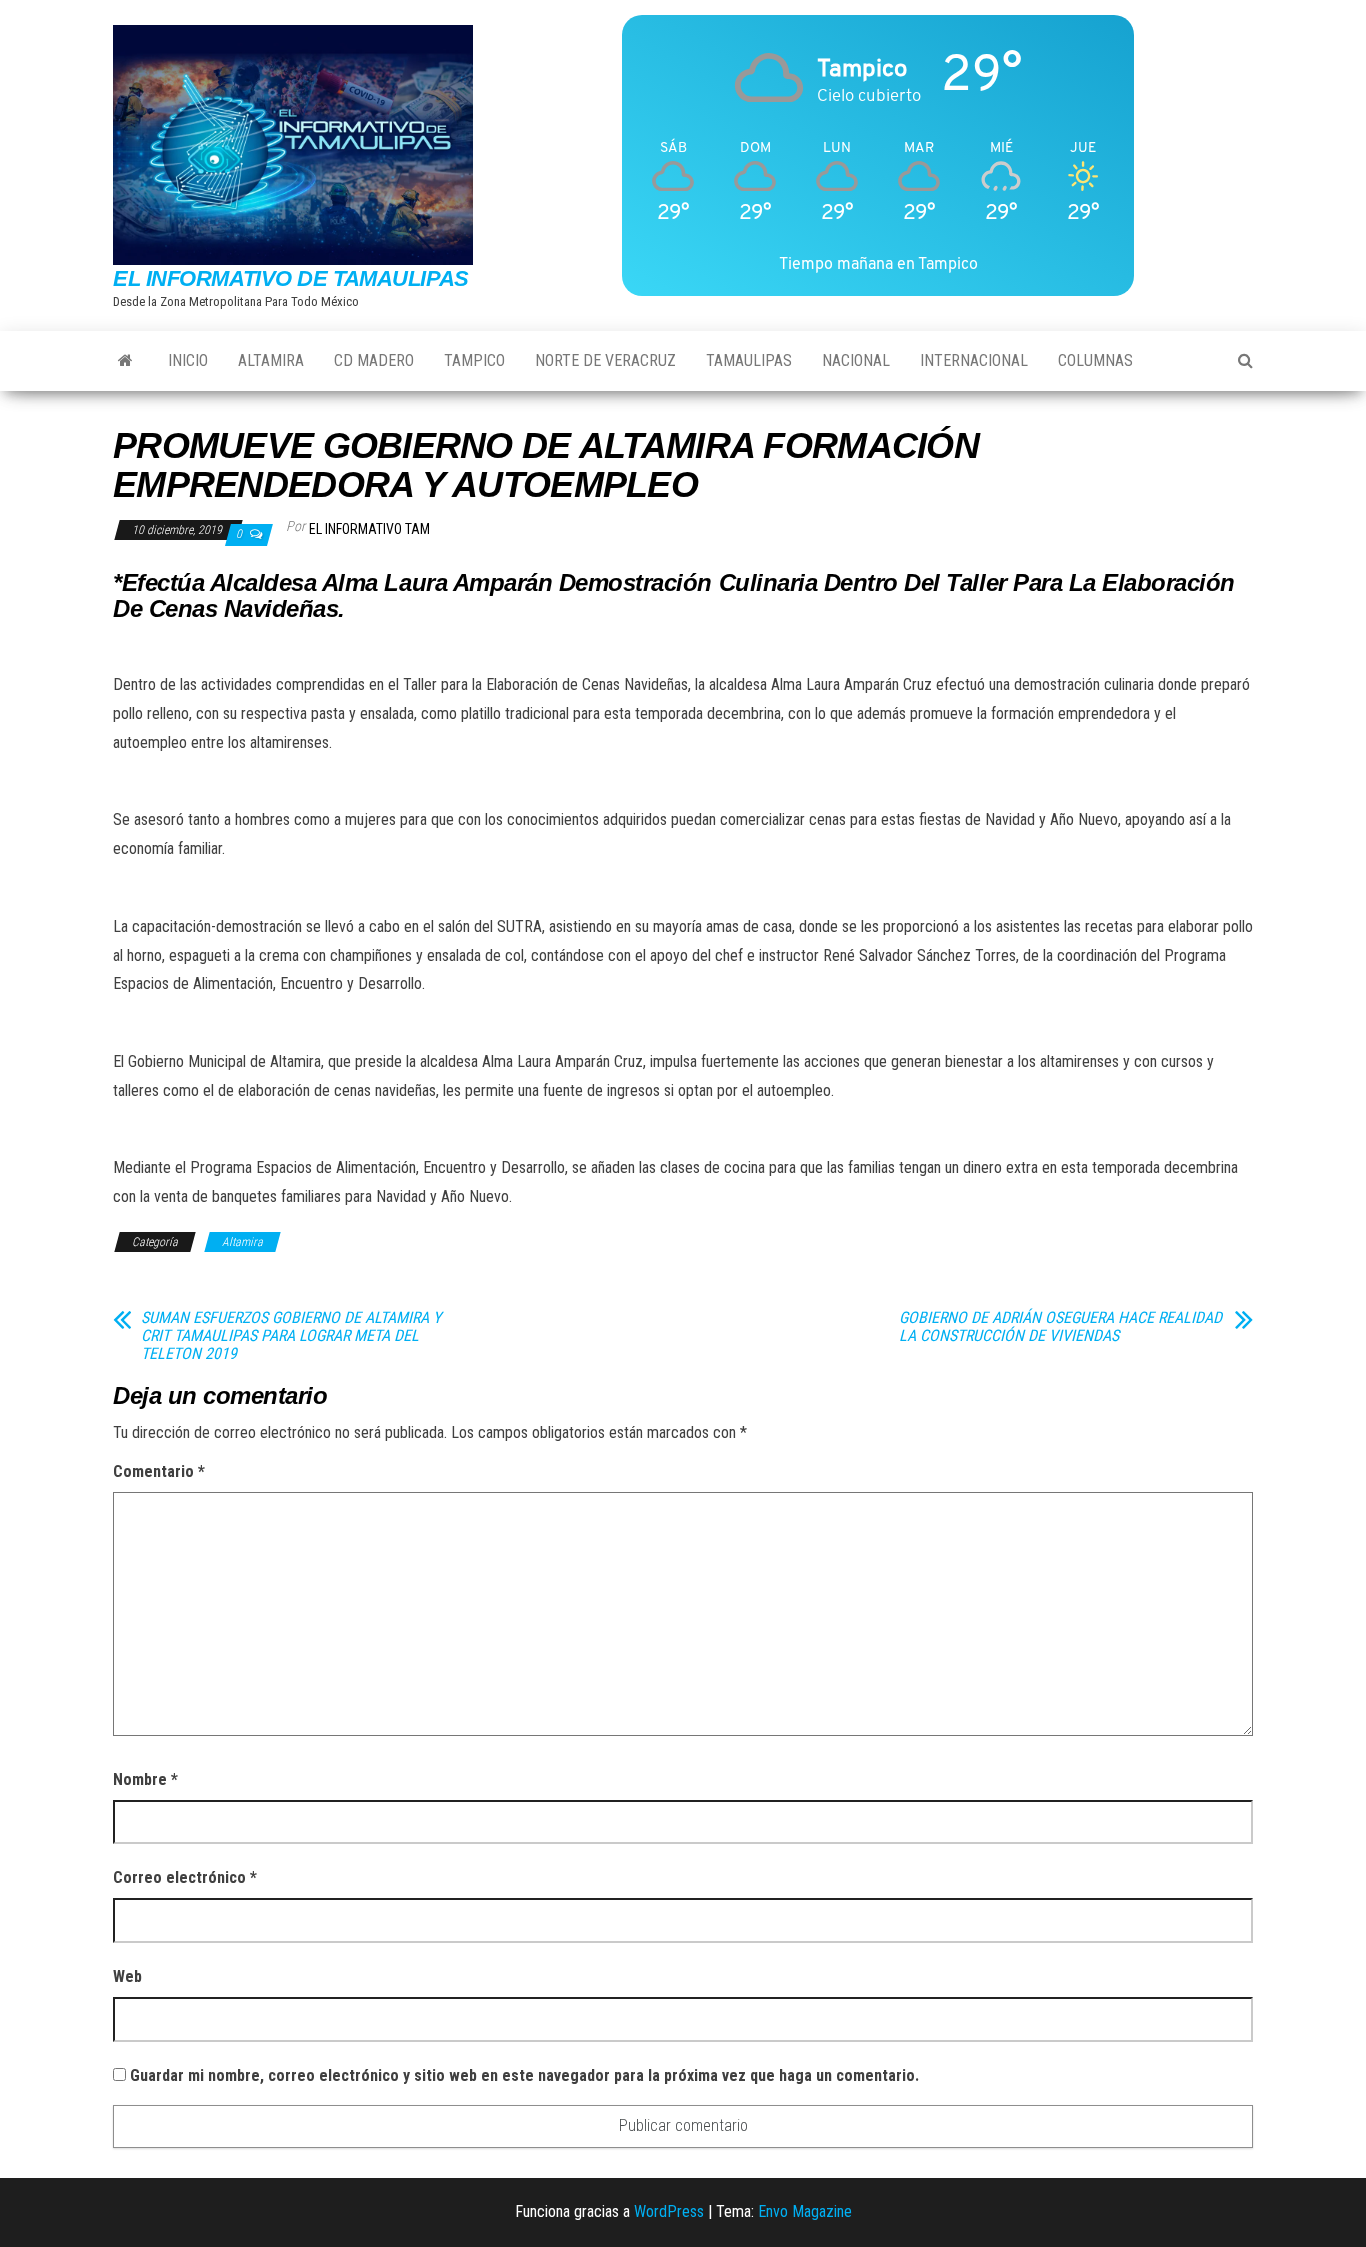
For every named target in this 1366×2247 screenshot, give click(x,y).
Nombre (145, 1779)
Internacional (974, 360)
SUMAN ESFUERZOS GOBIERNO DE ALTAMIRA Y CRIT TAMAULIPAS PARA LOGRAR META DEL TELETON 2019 (291, 1336)
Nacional (856, 360)
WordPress (669, 2211)
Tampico (474, 360)
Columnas (1095, 360)
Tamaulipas (749, 360)
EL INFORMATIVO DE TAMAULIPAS (291, 278)
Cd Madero (374, 360)
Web (127, 1976)
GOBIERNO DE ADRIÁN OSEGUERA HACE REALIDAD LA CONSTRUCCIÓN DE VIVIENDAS (1060, 1327)
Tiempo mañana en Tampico (878, 263)
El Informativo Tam (369, 529)
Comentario (159, 1471)
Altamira (271, 360)
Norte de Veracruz (605, 360)
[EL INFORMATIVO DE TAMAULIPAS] (125, 361)
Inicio (188, 360)
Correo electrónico (185, 1877)
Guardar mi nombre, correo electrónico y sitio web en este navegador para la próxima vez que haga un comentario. (524, 2075)
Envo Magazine (805, 2211)
